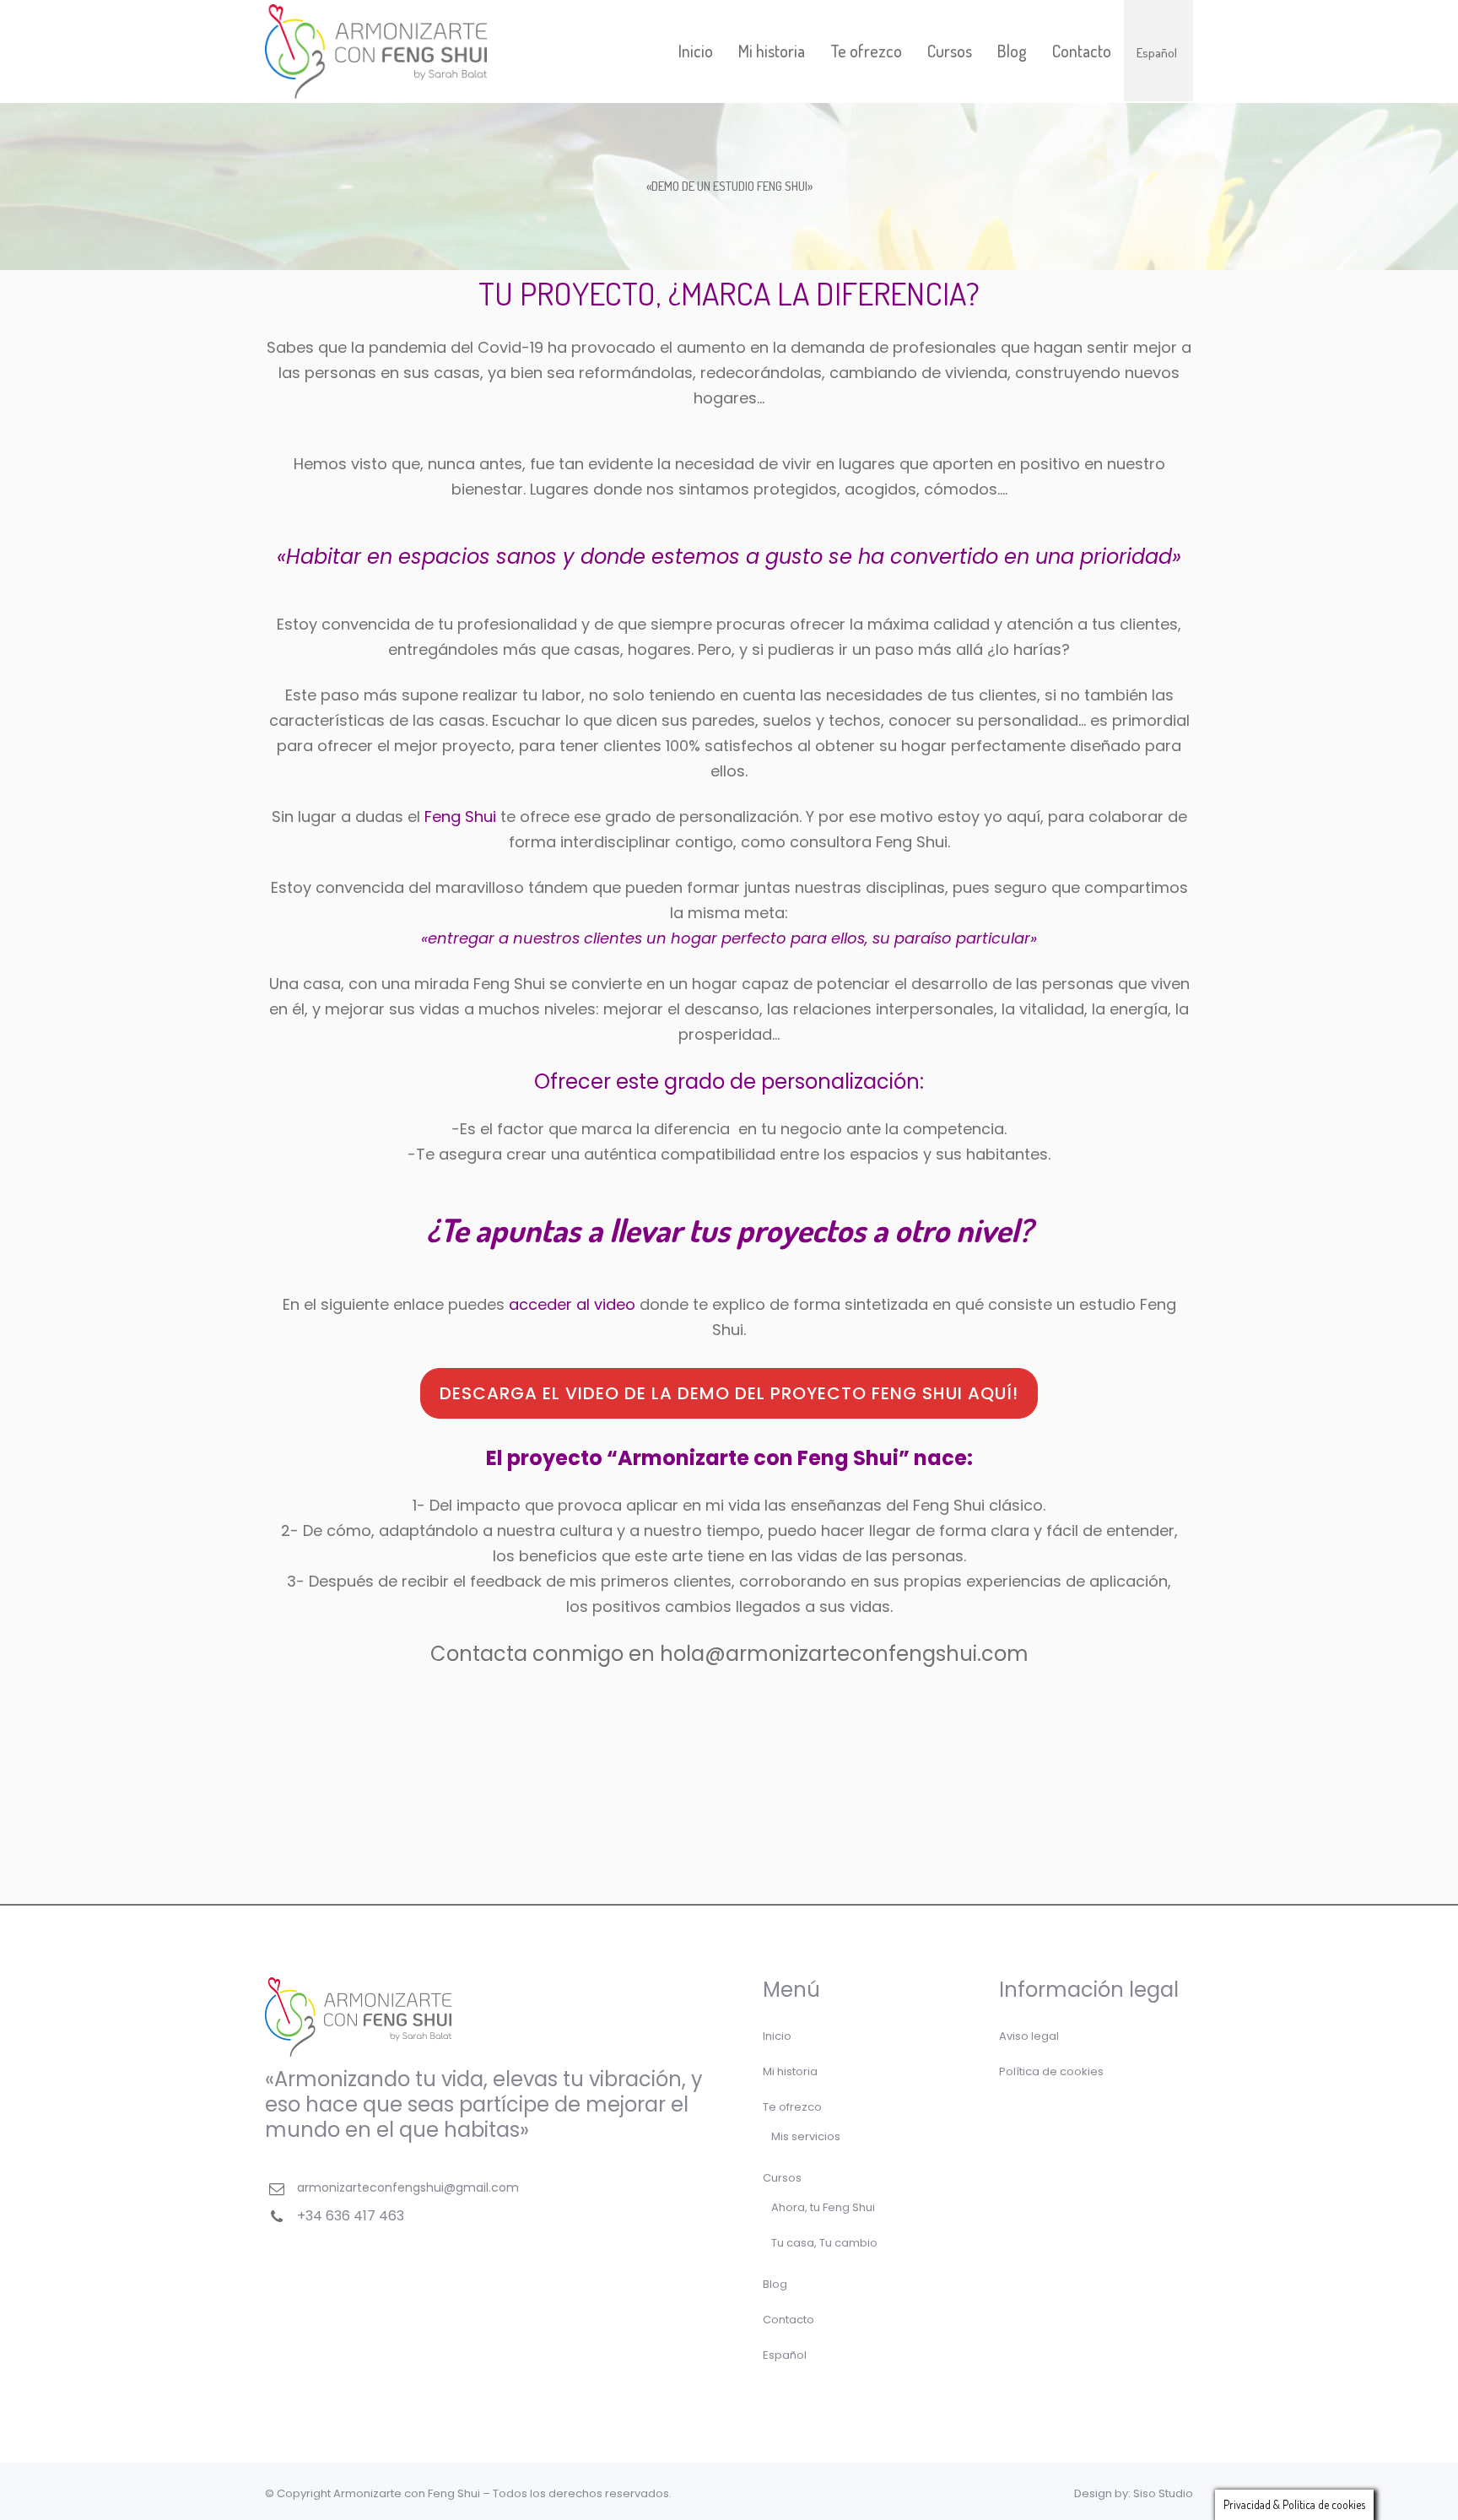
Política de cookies (1051, 2071)
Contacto (788, 2320)
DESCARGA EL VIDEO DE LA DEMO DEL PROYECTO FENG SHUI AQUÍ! (729, 1393)
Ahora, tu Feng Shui (823, 2207)
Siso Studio (1163, 2493)
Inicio (777, 2036)
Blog (775, 2284)
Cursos (782, 2178)
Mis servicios (806, 2136)
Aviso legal (1029, 2036)
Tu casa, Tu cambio (824, 2243)
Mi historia (790, 2071)
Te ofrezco (792, 2107)
